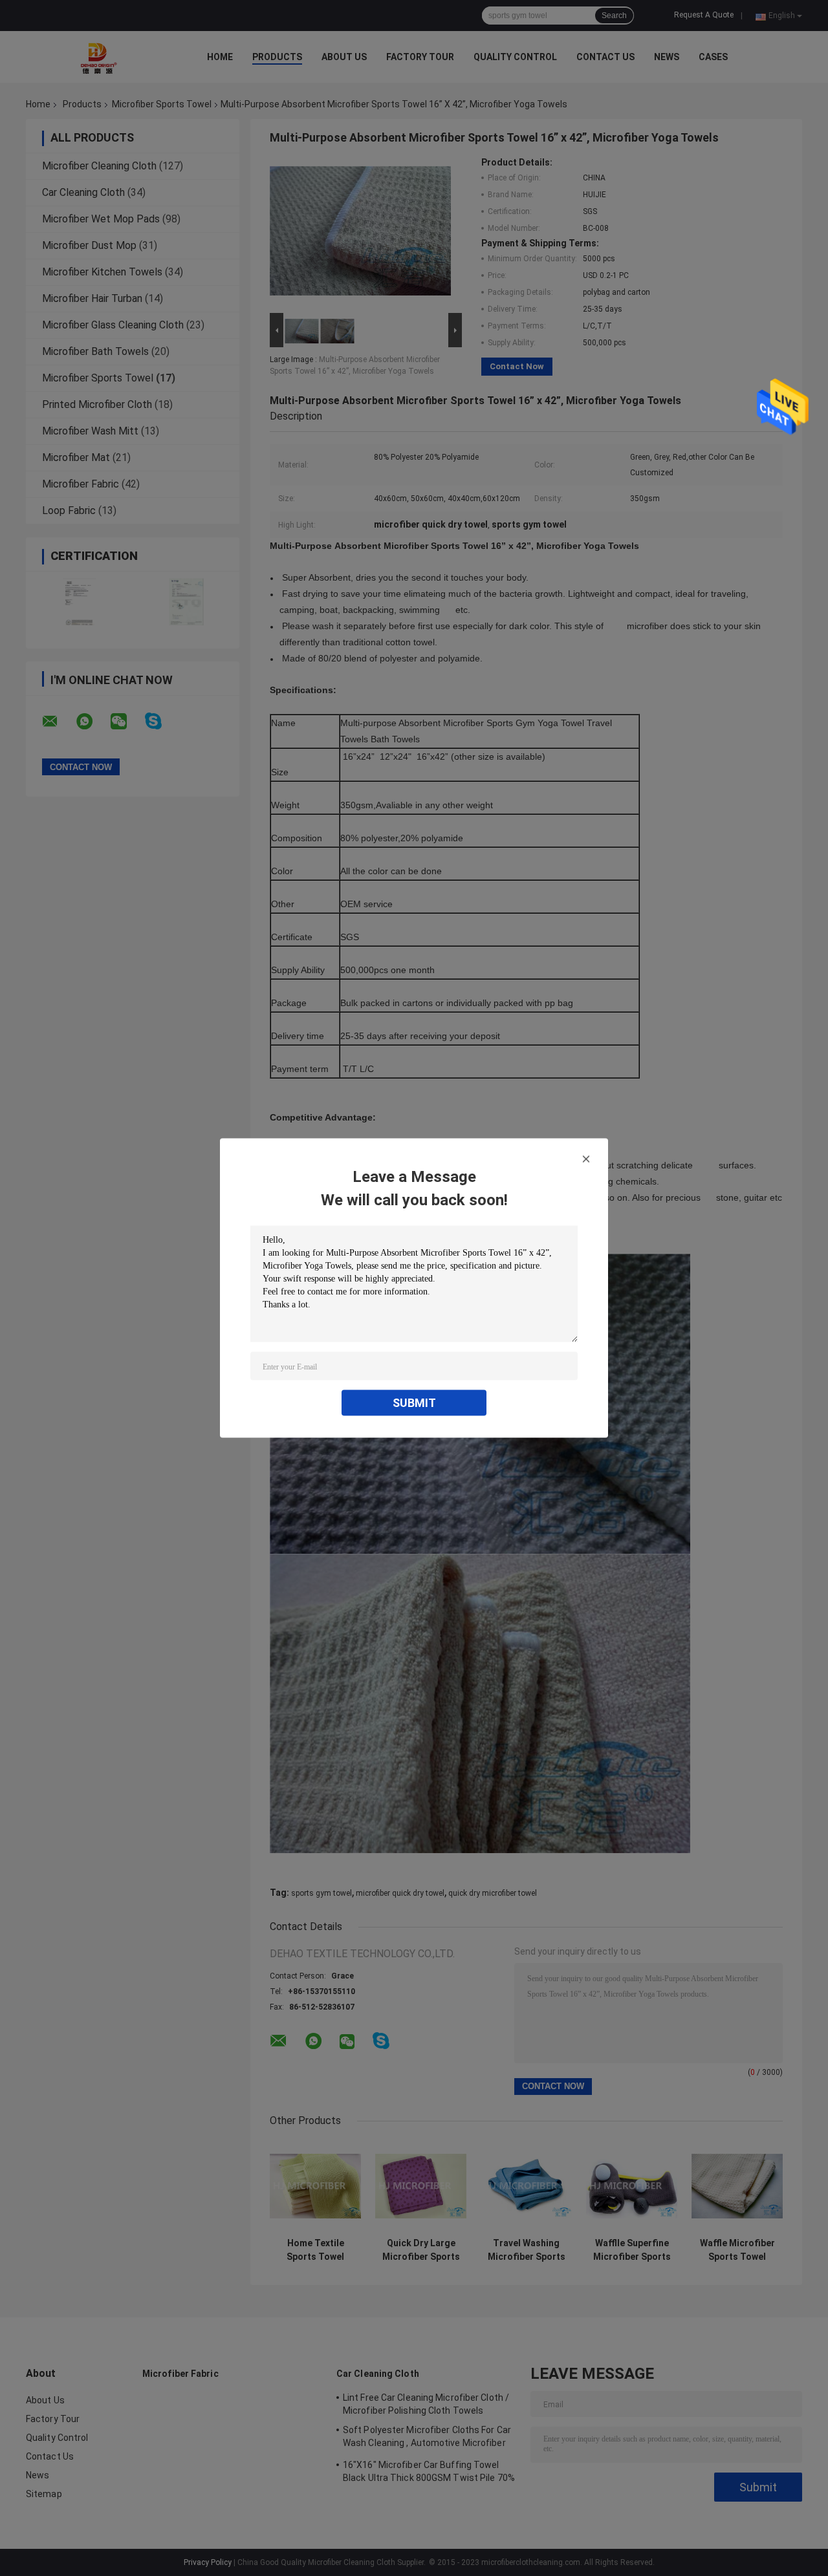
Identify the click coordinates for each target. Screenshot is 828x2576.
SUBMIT (414, 1403)
